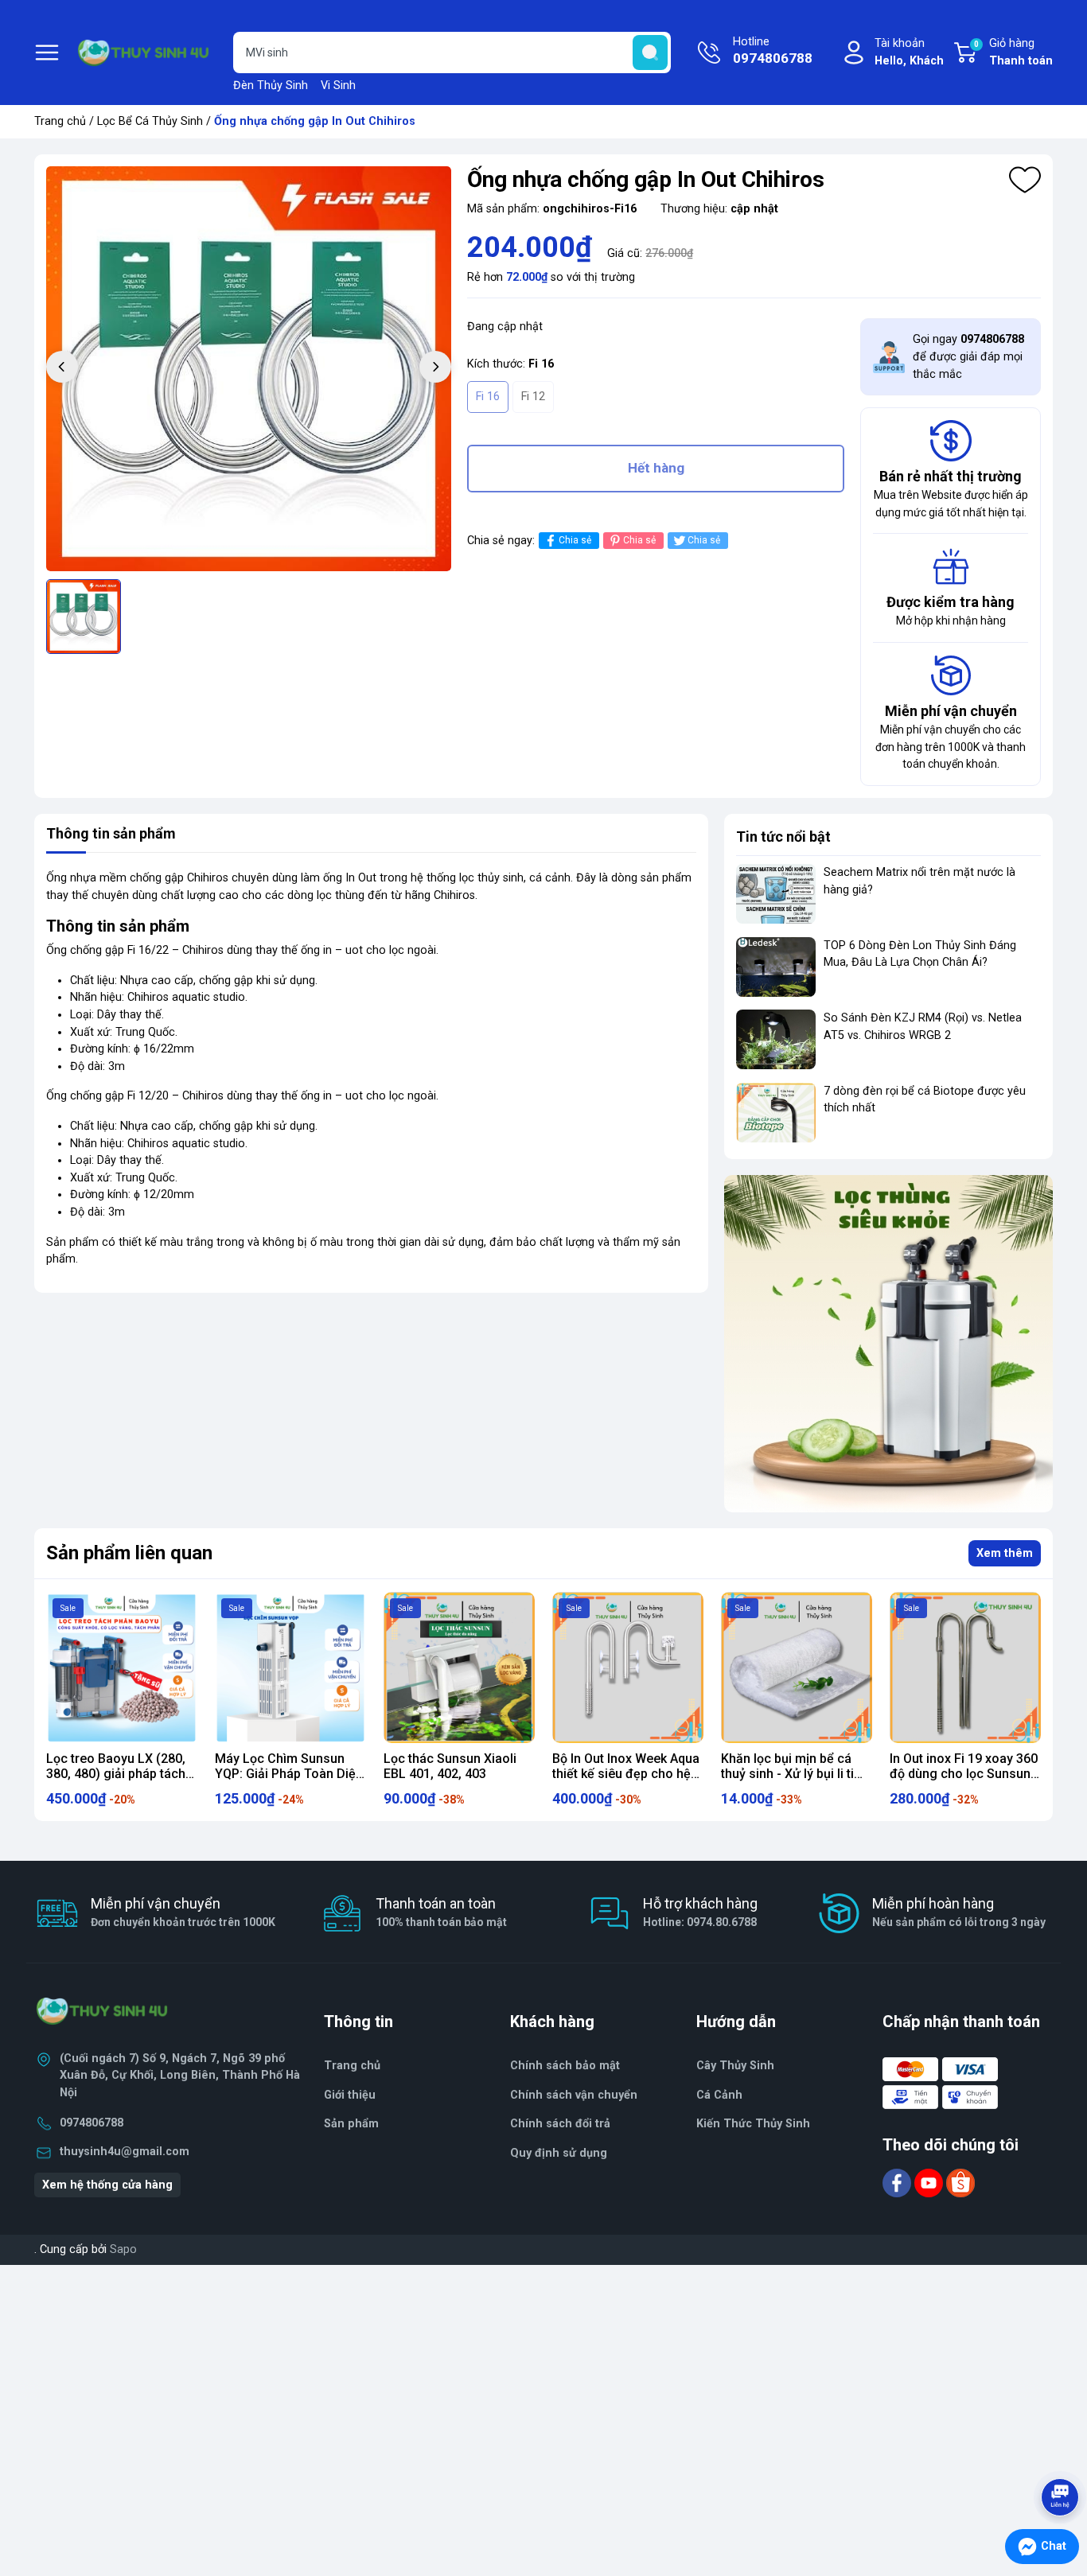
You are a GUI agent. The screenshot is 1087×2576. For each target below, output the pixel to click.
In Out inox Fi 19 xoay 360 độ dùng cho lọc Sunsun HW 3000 (964, 1774)
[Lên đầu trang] (1062, 2453)
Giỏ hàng (1013, 52)
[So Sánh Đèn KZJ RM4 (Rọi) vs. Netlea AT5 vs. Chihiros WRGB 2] (776, 1039)
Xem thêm (1005, 1553)
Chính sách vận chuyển (574, 2095)
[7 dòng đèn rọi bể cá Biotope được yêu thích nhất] (776, 1113)
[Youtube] (930, 2183)
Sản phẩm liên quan (129, 1553)
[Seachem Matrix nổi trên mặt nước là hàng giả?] (776, 894)
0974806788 (92, 2123)
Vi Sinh (338, 86)
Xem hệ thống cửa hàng (107, 2185)
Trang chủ (60, 121)
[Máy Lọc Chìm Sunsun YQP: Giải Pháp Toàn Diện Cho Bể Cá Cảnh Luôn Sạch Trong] (290, 1667)
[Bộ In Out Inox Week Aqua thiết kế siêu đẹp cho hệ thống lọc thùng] (628, 1667)
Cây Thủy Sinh (735, 2066)
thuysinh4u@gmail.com (125, 2152)
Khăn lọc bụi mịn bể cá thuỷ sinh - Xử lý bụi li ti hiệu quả (787, 1774)
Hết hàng (656, 468)
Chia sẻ (575, 540)
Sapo (123, 2249)
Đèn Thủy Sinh (271, 86)
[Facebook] (898, 2183)
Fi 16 (488, 397)
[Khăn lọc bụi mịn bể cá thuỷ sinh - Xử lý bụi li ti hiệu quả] (797, 1667)
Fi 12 (533, 397)
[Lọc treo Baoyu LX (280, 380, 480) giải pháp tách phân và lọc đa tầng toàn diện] (122, 1667)
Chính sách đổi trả (560, 2124)
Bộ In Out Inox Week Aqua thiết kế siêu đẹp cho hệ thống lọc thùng (626, 1774)
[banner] (888, 1343)
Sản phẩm (351, 2124)
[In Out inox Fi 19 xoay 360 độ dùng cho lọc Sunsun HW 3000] (965, 1667)
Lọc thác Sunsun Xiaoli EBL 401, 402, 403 (450, 1766)
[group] (249, 369)
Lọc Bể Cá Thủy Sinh (150, 121)
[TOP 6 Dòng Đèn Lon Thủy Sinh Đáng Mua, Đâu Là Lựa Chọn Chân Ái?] (776, 967)
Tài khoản (909, 52)
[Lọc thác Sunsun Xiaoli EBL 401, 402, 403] (459, 1667)
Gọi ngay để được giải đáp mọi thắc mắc (968, 356)
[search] (650, 53)
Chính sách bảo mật (565, 2066)
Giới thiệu (350, 2095)
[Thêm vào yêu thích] (1025, 180)
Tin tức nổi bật (783, 837)
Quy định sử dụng (559, 2153)
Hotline (773, 51)
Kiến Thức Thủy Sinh (753, 2124)
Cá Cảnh (719, 2095)
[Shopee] (960, 2183)
